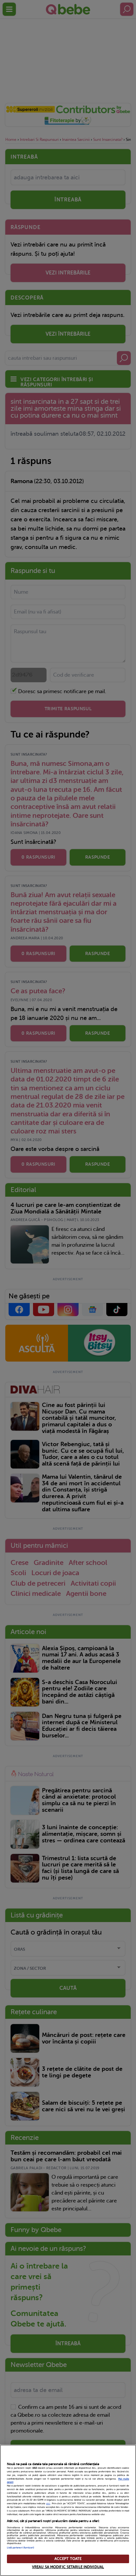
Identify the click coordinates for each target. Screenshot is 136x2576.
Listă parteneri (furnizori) (21, 2548)
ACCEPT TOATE (68, 2559)
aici (48, 2504)
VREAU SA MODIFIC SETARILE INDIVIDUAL (68, 2567)
